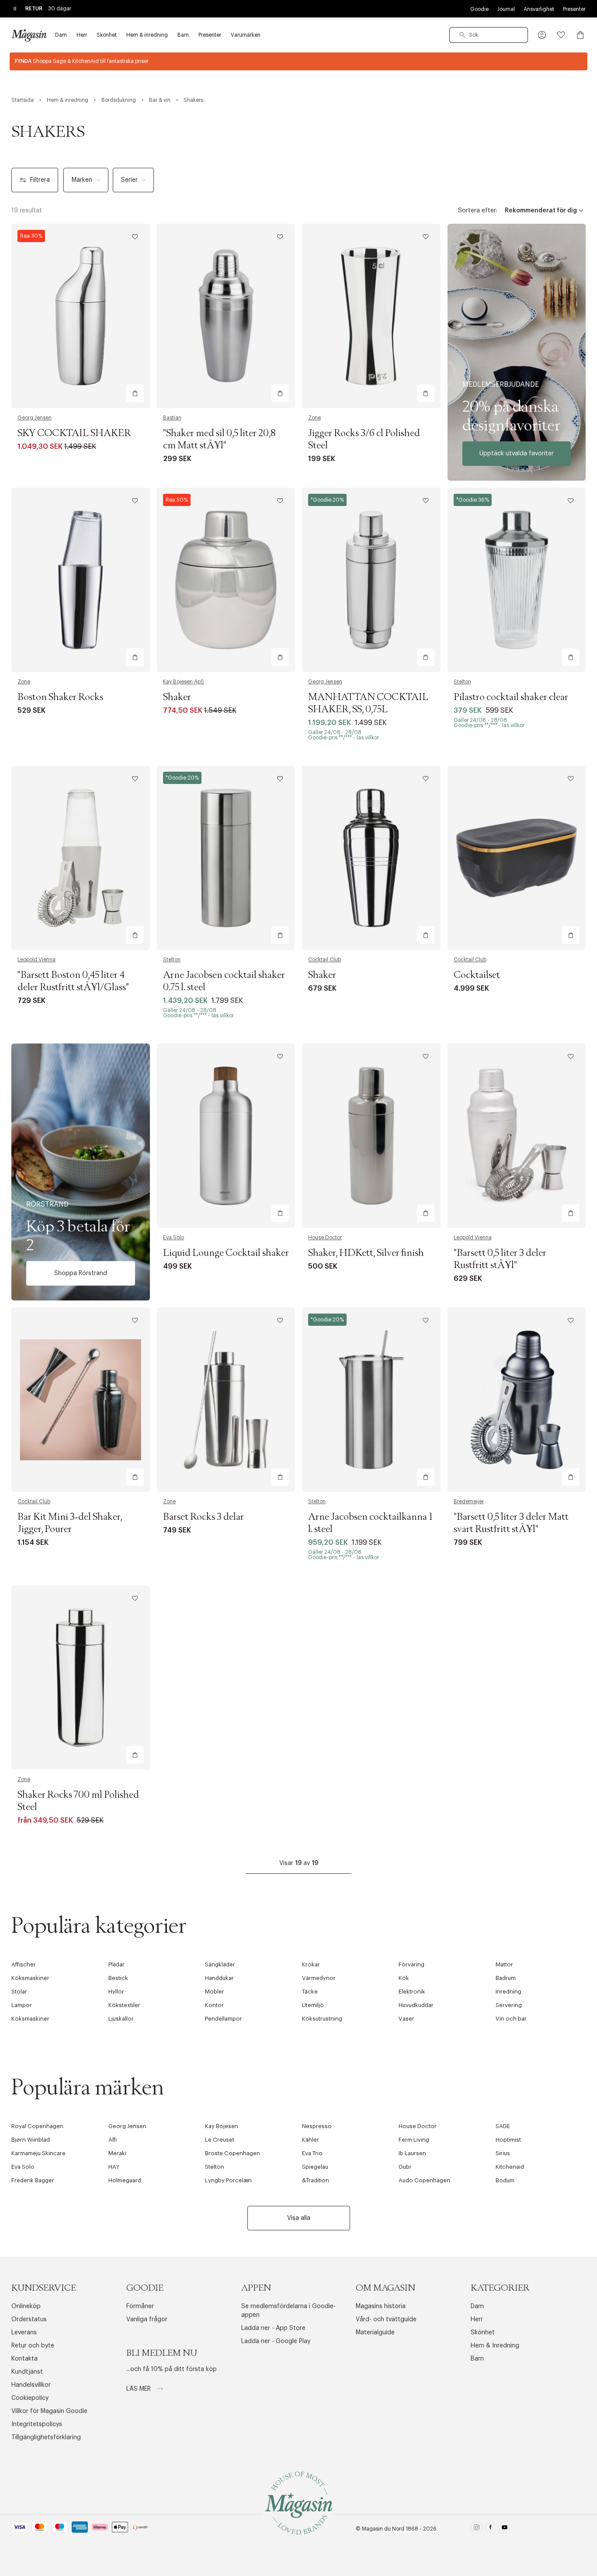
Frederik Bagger (33, 2180)
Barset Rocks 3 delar (203, 1517)
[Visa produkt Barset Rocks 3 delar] (226, 1400)
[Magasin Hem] (29, 35)
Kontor (214, 2005)
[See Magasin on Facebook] (491, 2529)
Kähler (311, 2140)
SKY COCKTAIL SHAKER (74, 433)
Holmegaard (125, 2180)
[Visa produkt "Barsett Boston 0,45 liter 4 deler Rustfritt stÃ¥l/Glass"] (81, 858)
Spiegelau (315, 2167)
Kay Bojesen (222, 2126)
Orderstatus (29, 2319)
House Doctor (325, 1238)
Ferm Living (414, 2140)
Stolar (19, 1992)
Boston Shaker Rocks (60, 697)
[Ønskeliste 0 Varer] (561, 35)
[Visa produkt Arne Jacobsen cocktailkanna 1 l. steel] (371, 1400)
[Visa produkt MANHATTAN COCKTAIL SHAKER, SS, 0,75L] (371, 580)
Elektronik (412, 1992)
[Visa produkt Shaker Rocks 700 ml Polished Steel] (81, 1678)
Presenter (574, 9)
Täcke (310, 1992)
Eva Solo (174, 1238)
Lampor (22, 2005)
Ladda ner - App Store (273, 2328)
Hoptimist (508, 2140)
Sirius (503, 2153)
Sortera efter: (478, 211)
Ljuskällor (121, 2019)
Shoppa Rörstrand (81, 1273)
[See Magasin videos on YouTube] (505, 2529)
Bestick (118, 1978)
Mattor (504, 1964)
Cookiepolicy (30, 2398)
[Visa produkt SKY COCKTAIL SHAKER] (81, 316)
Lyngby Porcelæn (228, 2180)
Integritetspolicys (37, 2424)
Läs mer (139, 2389)
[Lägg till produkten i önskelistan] (135, 237)
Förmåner (140, 2306)
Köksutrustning (322, 2019)
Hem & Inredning (495, 2346)
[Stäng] (436, 1332)
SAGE (503, 2126)
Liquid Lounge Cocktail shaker (226, 1253)
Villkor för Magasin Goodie (49, 2411)
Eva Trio (312, 2153)
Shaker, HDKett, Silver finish (366, 1253)
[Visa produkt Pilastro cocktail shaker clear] (517, 580)
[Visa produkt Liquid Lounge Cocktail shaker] (226, 1136)
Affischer (24, 1964)
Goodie (479, 9)
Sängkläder (220, 1964)
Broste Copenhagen (233, 2153)
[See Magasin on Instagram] (477, 2529)
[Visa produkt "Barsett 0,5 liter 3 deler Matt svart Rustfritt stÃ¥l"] (517, 1400)
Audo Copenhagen (424, 2180)
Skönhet (483, 2333)
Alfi (113, 2140)
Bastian (172, 418)
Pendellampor (224, 2019)
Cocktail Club (325, 960)
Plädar (116, 1964)
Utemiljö (313, 2005)
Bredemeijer (469, 1501)
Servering (509, 2005)
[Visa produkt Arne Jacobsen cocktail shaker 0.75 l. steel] (226, 858)
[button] (542, 35)
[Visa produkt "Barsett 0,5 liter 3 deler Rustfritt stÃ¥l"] (517, 1136)
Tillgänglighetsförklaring (46, 2437)
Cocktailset (477, 975)
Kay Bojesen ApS (184, 682)
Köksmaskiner (30, 1978)
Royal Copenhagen (37, 2126)
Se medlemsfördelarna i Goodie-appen (288, 2311)
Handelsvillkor (31, 2385)
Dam (477, 2306)
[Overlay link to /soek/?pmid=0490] (81, 1172)
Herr (477, 2319)
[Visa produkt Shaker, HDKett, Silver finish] (371, 1136)
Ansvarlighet (539, 9)
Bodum (505, 2180)
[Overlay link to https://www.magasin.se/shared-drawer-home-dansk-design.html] (517, 352)
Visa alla (299, 2218)
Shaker (177, 697)
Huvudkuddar (416, 2005)
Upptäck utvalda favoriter (517, 454)
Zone (314, 418)
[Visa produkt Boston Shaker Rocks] (81, 580)
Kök (404, 1978)
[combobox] (489, 35)
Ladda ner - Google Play (276, 2341)
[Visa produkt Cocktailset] (517, 858)
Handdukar (219, 1978)
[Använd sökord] (462, 35)
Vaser (406, 2019)
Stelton (462, 682)
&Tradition (316, 2180)
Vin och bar (511, 2019)
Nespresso (317, 2126)
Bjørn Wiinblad (31, 2140)
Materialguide (375, 2333)
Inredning (508, 1992)
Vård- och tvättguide (386, 2319)
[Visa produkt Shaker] (226, 580)
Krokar (311, 1964)
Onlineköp (26, 2306)
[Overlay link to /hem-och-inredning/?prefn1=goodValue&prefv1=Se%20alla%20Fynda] (298, 61)
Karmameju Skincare (38, 2153)
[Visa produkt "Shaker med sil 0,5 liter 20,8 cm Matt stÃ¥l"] (226, 316)
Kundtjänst (27, 2372)
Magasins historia (381, 2306)
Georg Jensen (35, 418)
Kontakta (24, 2359)
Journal (506, 9)
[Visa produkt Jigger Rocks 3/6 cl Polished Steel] (371, 316)
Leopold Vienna (36, 960)
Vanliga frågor (147, 2319)
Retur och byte (33, 2346)
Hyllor (116, 1992)
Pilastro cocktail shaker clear (511, 697)
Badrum (506, 1978)
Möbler (215, 1992)
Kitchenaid (510, 2167)
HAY (114, 2167)
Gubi (405, 2167)
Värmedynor (319, 1978)
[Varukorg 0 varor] (580, 35)
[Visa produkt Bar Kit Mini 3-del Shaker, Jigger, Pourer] (81, 1400)
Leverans (24, 2333)
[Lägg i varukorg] (135, 393)
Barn (477, 2359)
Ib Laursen (412, 2153)
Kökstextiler (124, 2005)
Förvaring (411, 1964)
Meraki (117, 2153)
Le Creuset (220, 2140)
